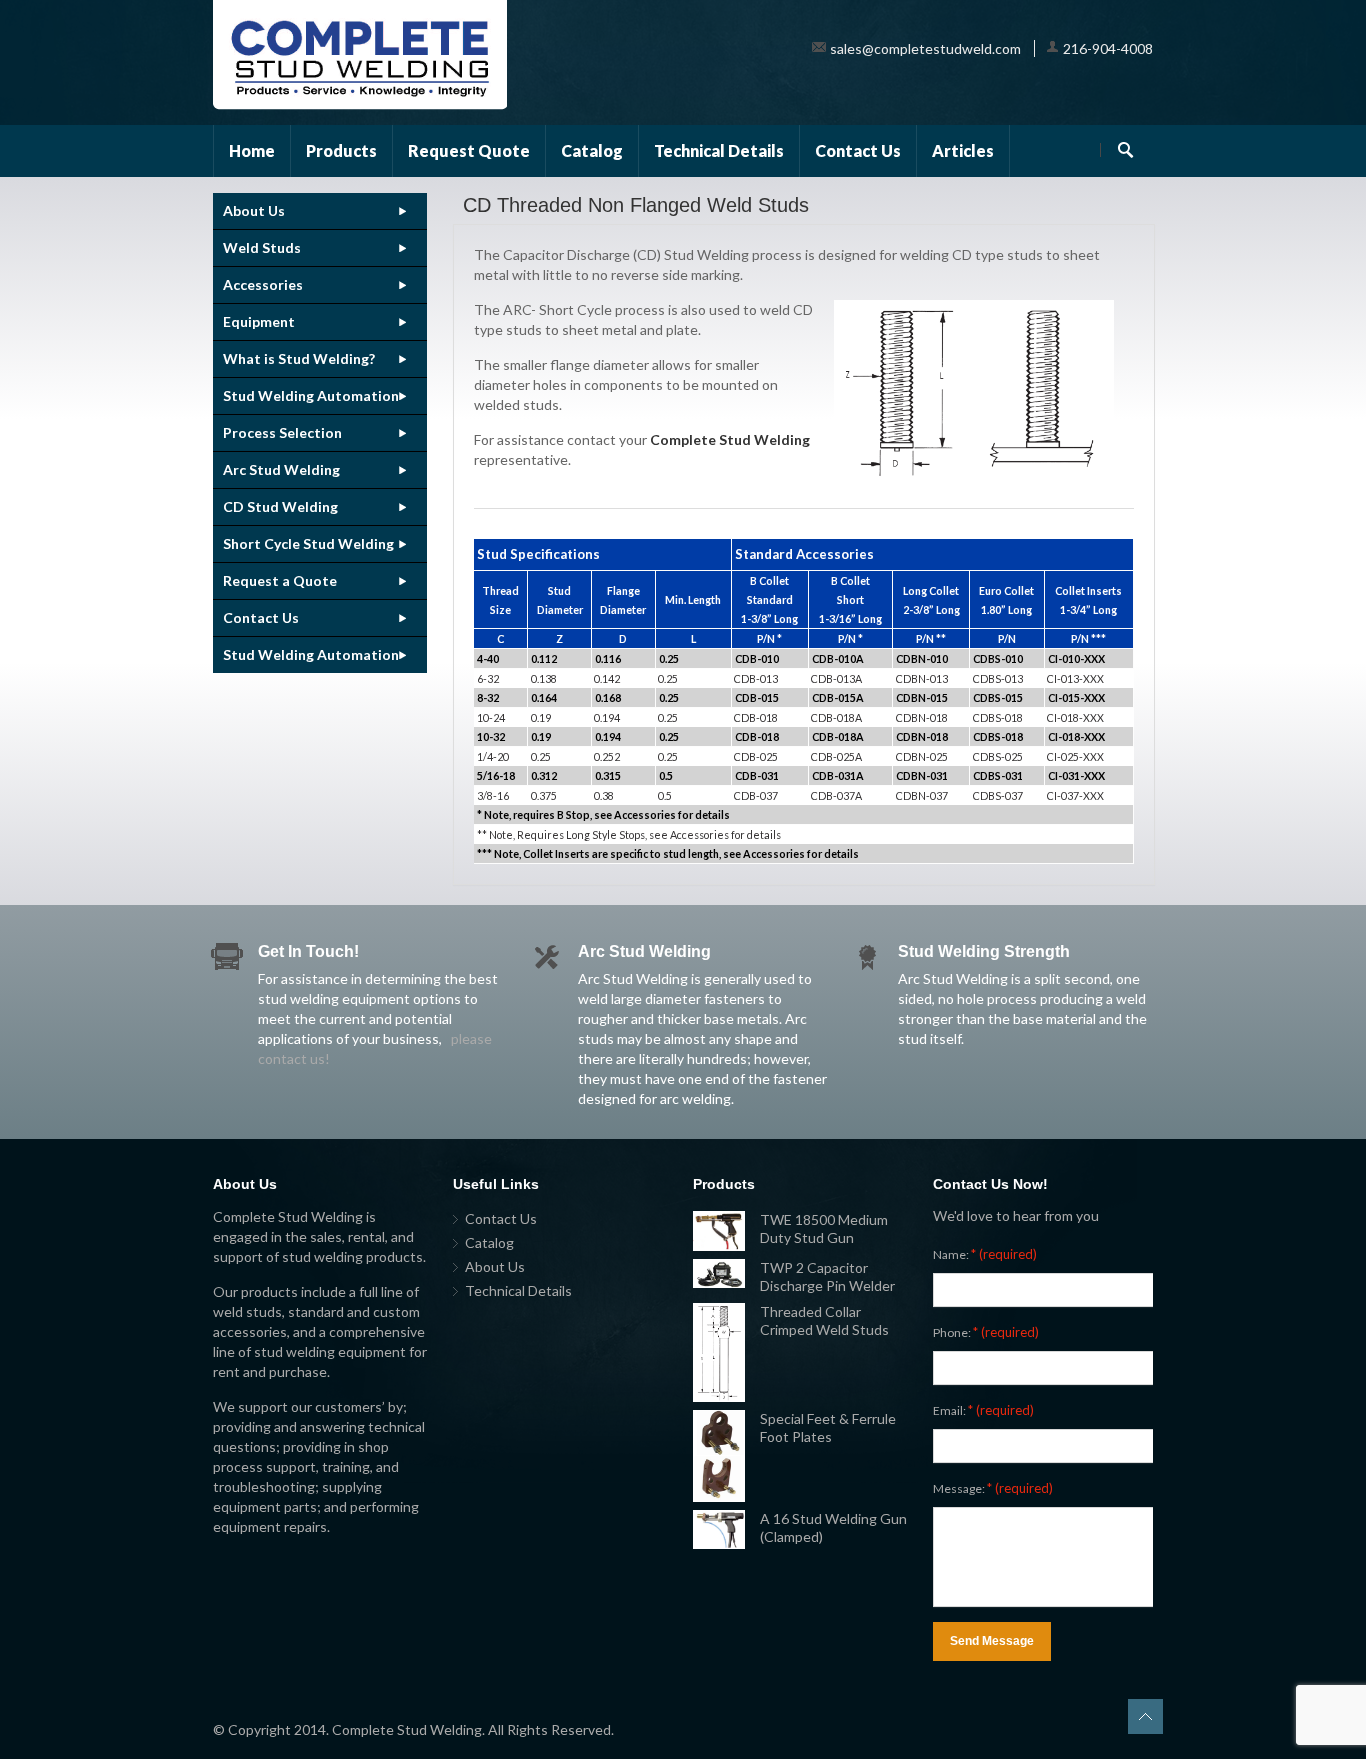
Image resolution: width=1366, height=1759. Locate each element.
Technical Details (719, 150)
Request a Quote (280, 580)
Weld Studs (262, 247)
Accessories (263, 284)
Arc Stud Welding (281, 469)
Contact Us (858, 150)
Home (252, 150)
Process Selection (282, 432)
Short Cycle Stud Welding (308, 543)
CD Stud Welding (280, 506)
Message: (993, 1488)
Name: (985, 1254)
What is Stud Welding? (299, 358)
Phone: (986, 1332)
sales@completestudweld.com (925, 48)
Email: (983, 1410)
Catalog (592, 150)
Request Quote (469, 150)
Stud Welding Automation (311, 395)
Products (341, 150)
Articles (963, 150)
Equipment (259, 321)
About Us (254, 210)
